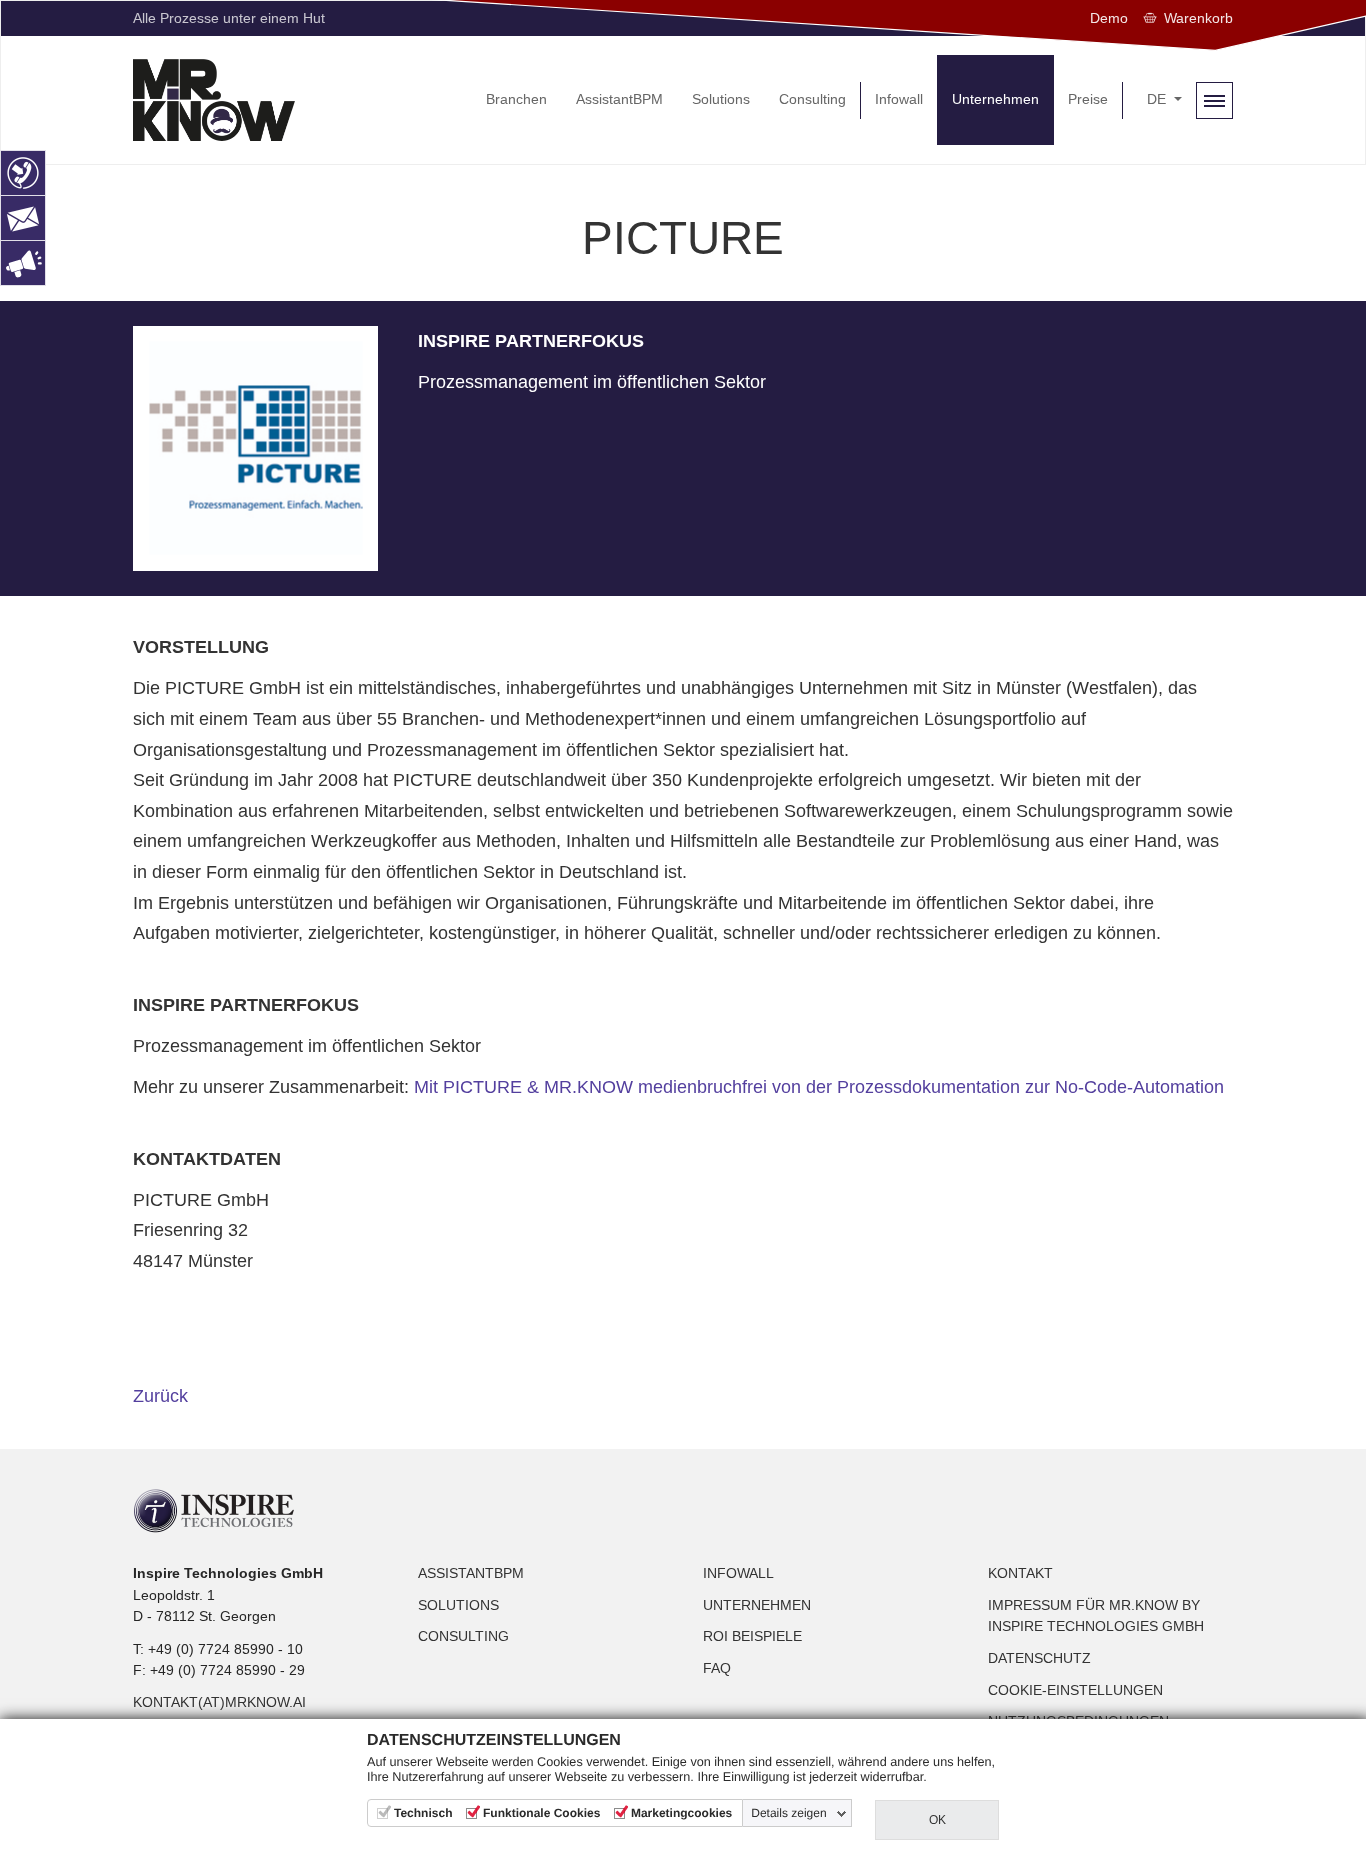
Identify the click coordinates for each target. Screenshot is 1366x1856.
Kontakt (1020, 1573)
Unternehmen (757, 1605)
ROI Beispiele (752, 1636)
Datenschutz (1039, 1658)
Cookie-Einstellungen (1075, 1690)
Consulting (463, 1636)
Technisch (423, 1813)
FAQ (717, 1668)
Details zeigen (788, 1813)
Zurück (160, 1396)
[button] (1164, 100)
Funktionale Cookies (541, 1813)
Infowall (738, 1573)
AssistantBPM (471, 1573)
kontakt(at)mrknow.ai (219, 1702)
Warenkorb (1198, 18)
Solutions (458, 1605)
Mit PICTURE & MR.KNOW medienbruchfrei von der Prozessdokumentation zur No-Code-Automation (819, 1087)
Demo (1109, 18)
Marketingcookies (681, 1813)
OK (937, 1820)
